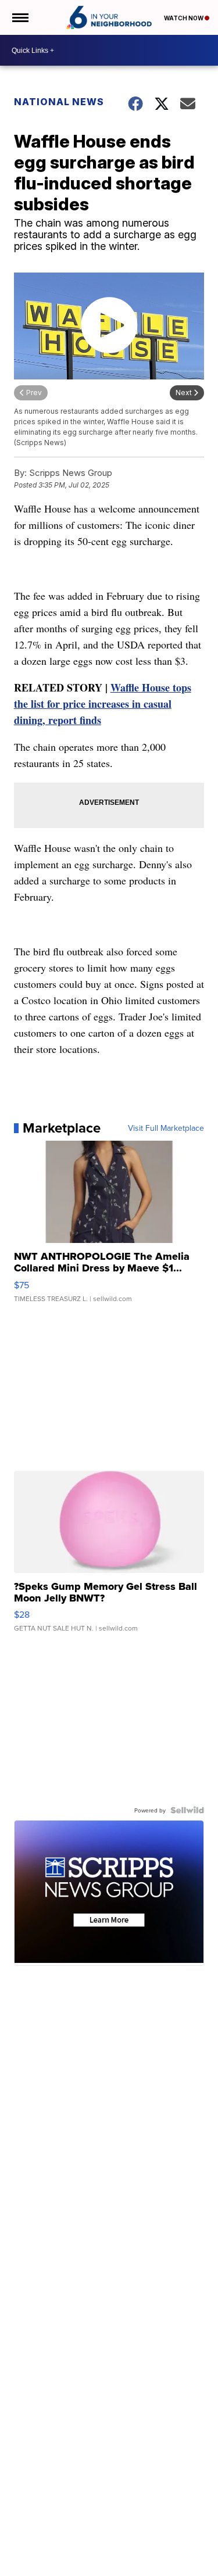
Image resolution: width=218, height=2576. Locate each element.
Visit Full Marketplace (166, 1128)
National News (59, 102)
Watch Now (184, 18)
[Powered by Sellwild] (187, 1810)
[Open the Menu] (19, 17)
